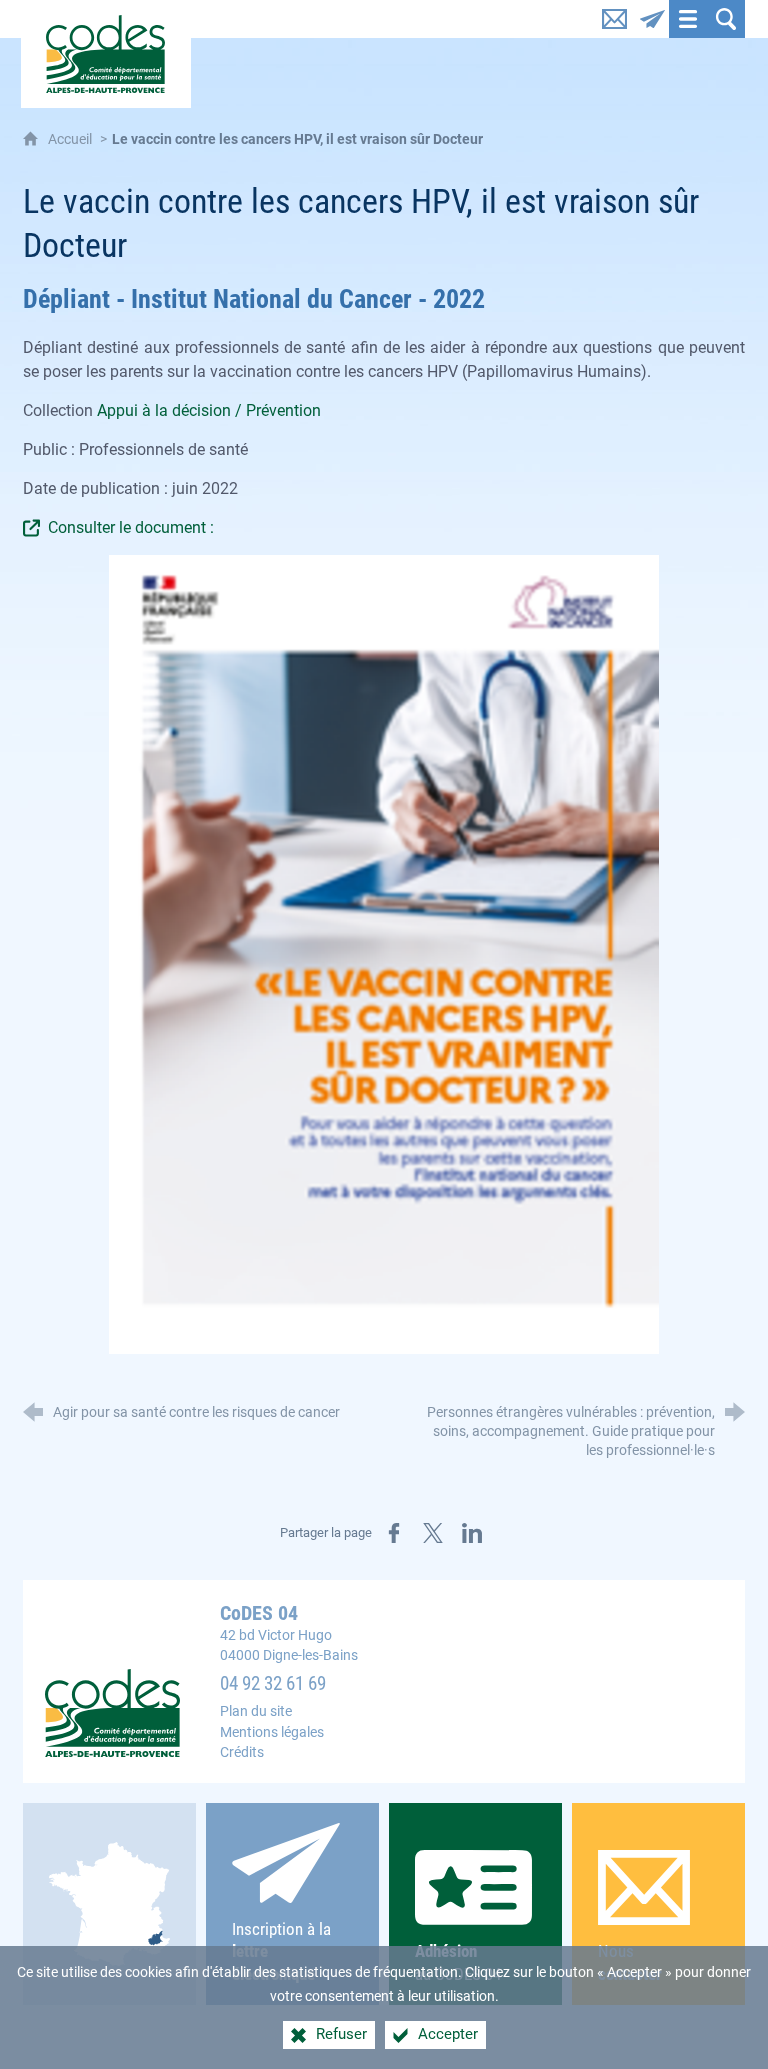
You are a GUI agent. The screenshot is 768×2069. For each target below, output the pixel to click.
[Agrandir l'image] (384, 954)
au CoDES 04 (458, 1962)
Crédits (242, 1752)
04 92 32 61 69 (273, 1684)
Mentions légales (272, 1732)
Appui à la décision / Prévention (209, 410)
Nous (630, 1962)
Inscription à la (281, 1951)
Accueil (71, 139)
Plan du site (256, 1711)
